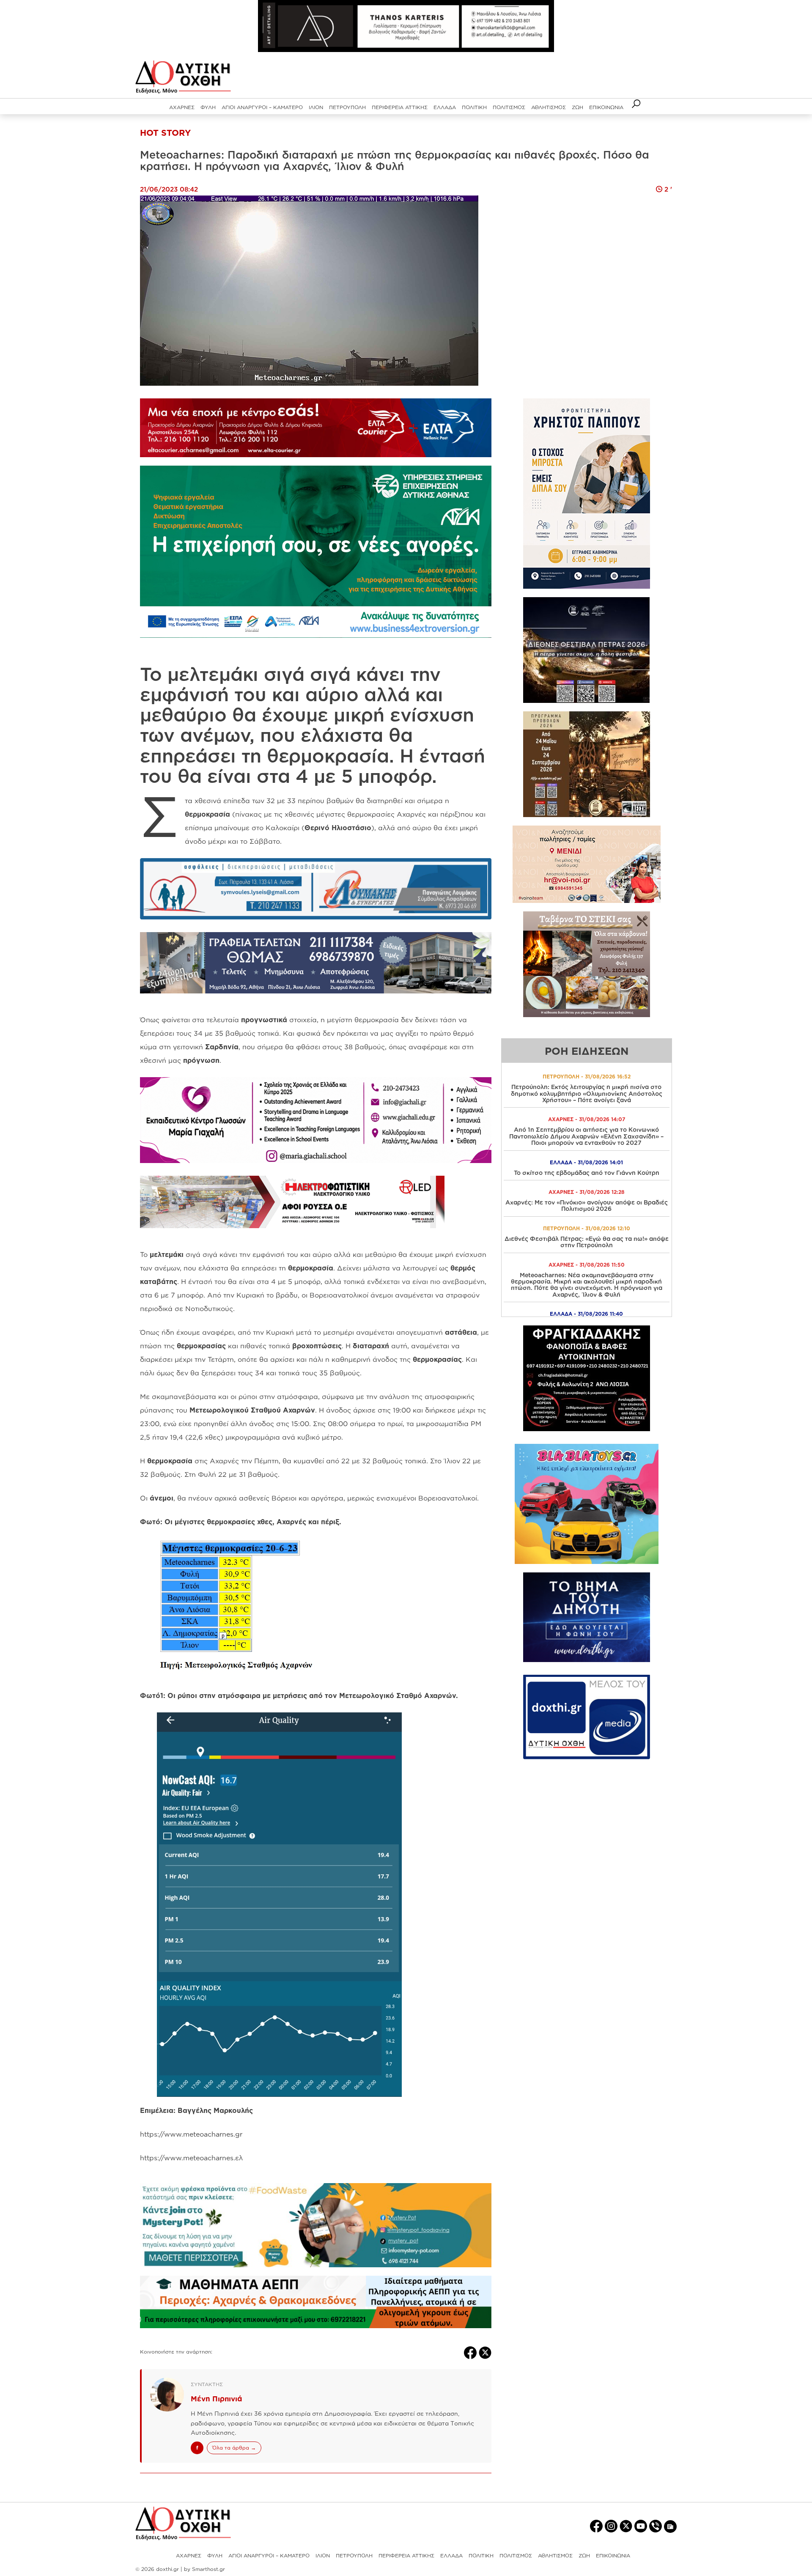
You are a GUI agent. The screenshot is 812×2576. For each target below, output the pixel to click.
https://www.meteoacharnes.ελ (191, 2158)
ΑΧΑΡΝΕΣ (182, 107)
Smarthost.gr (208, 2569)
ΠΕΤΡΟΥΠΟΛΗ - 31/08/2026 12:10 (587, 1228)
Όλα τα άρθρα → (234, 2448)
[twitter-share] (485, 2352)
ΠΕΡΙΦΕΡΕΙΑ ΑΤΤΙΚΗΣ (400, 107)
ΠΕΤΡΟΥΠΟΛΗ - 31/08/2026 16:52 (587, 1077)
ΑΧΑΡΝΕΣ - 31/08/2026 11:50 (587, 1265)
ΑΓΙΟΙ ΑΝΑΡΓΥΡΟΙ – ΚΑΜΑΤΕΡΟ (262, 107)
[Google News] (670, 2526)
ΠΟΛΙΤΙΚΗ (474, 107)
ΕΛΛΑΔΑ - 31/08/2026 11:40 (586, 1314)
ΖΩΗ (577, 107)
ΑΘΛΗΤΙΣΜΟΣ (549, 107)
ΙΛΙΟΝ (316, 107)
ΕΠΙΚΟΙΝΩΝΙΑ (606, 107)
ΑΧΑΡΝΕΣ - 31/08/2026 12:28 (587, 1192)
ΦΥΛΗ (208, 107)
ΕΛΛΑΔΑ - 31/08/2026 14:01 (586, 1162)
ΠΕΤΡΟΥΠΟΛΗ (347, 107)
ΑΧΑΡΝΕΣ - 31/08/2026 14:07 (587, 1119)
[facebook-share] (471, 2352)
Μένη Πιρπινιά (216, 2399)
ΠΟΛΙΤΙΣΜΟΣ (509, 107)
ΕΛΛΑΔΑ (445, 107)
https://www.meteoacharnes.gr (191, 2134)
